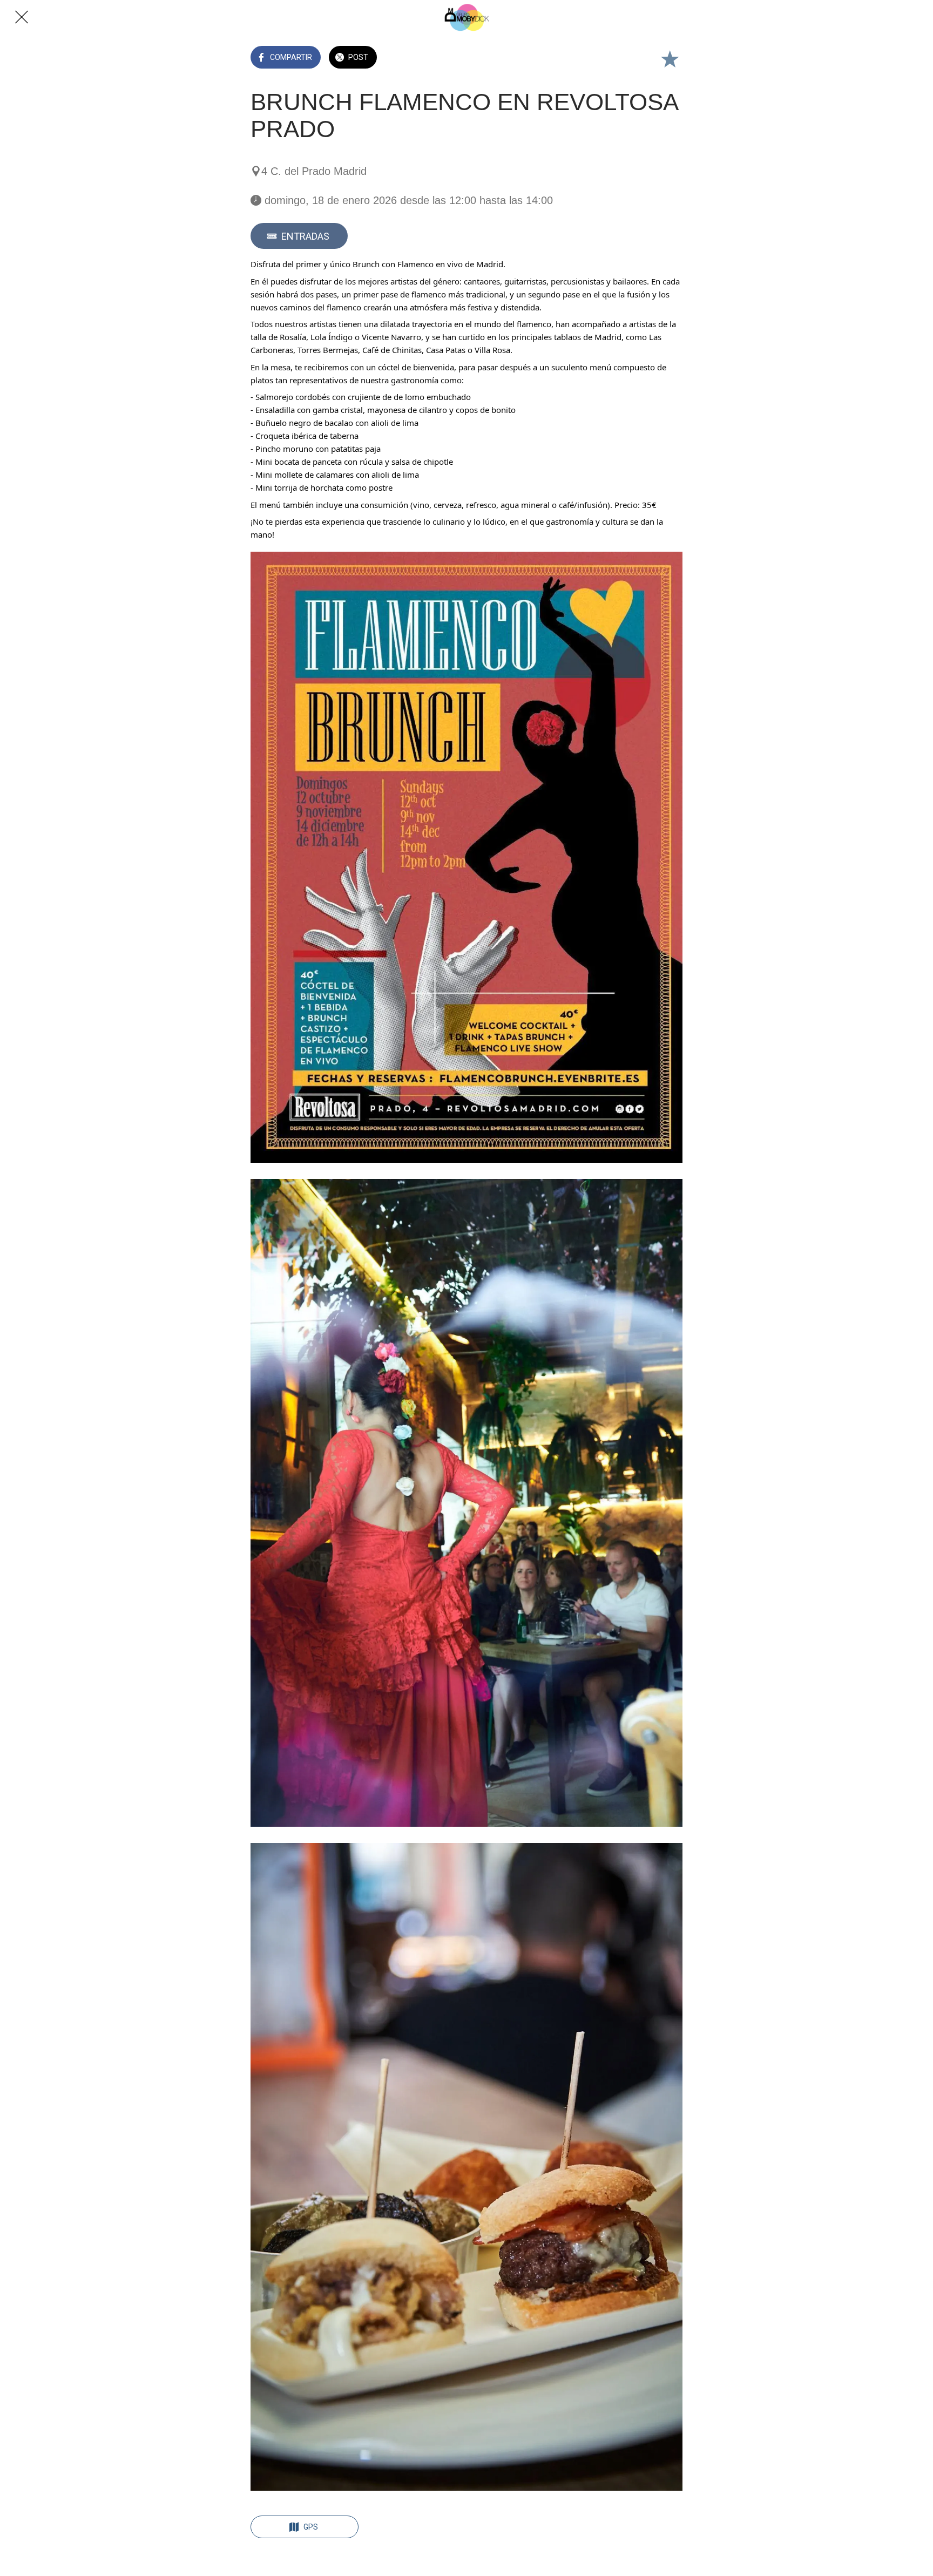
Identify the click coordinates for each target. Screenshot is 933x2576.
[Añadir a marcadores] (670, 58)
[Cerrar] (22, 17)
